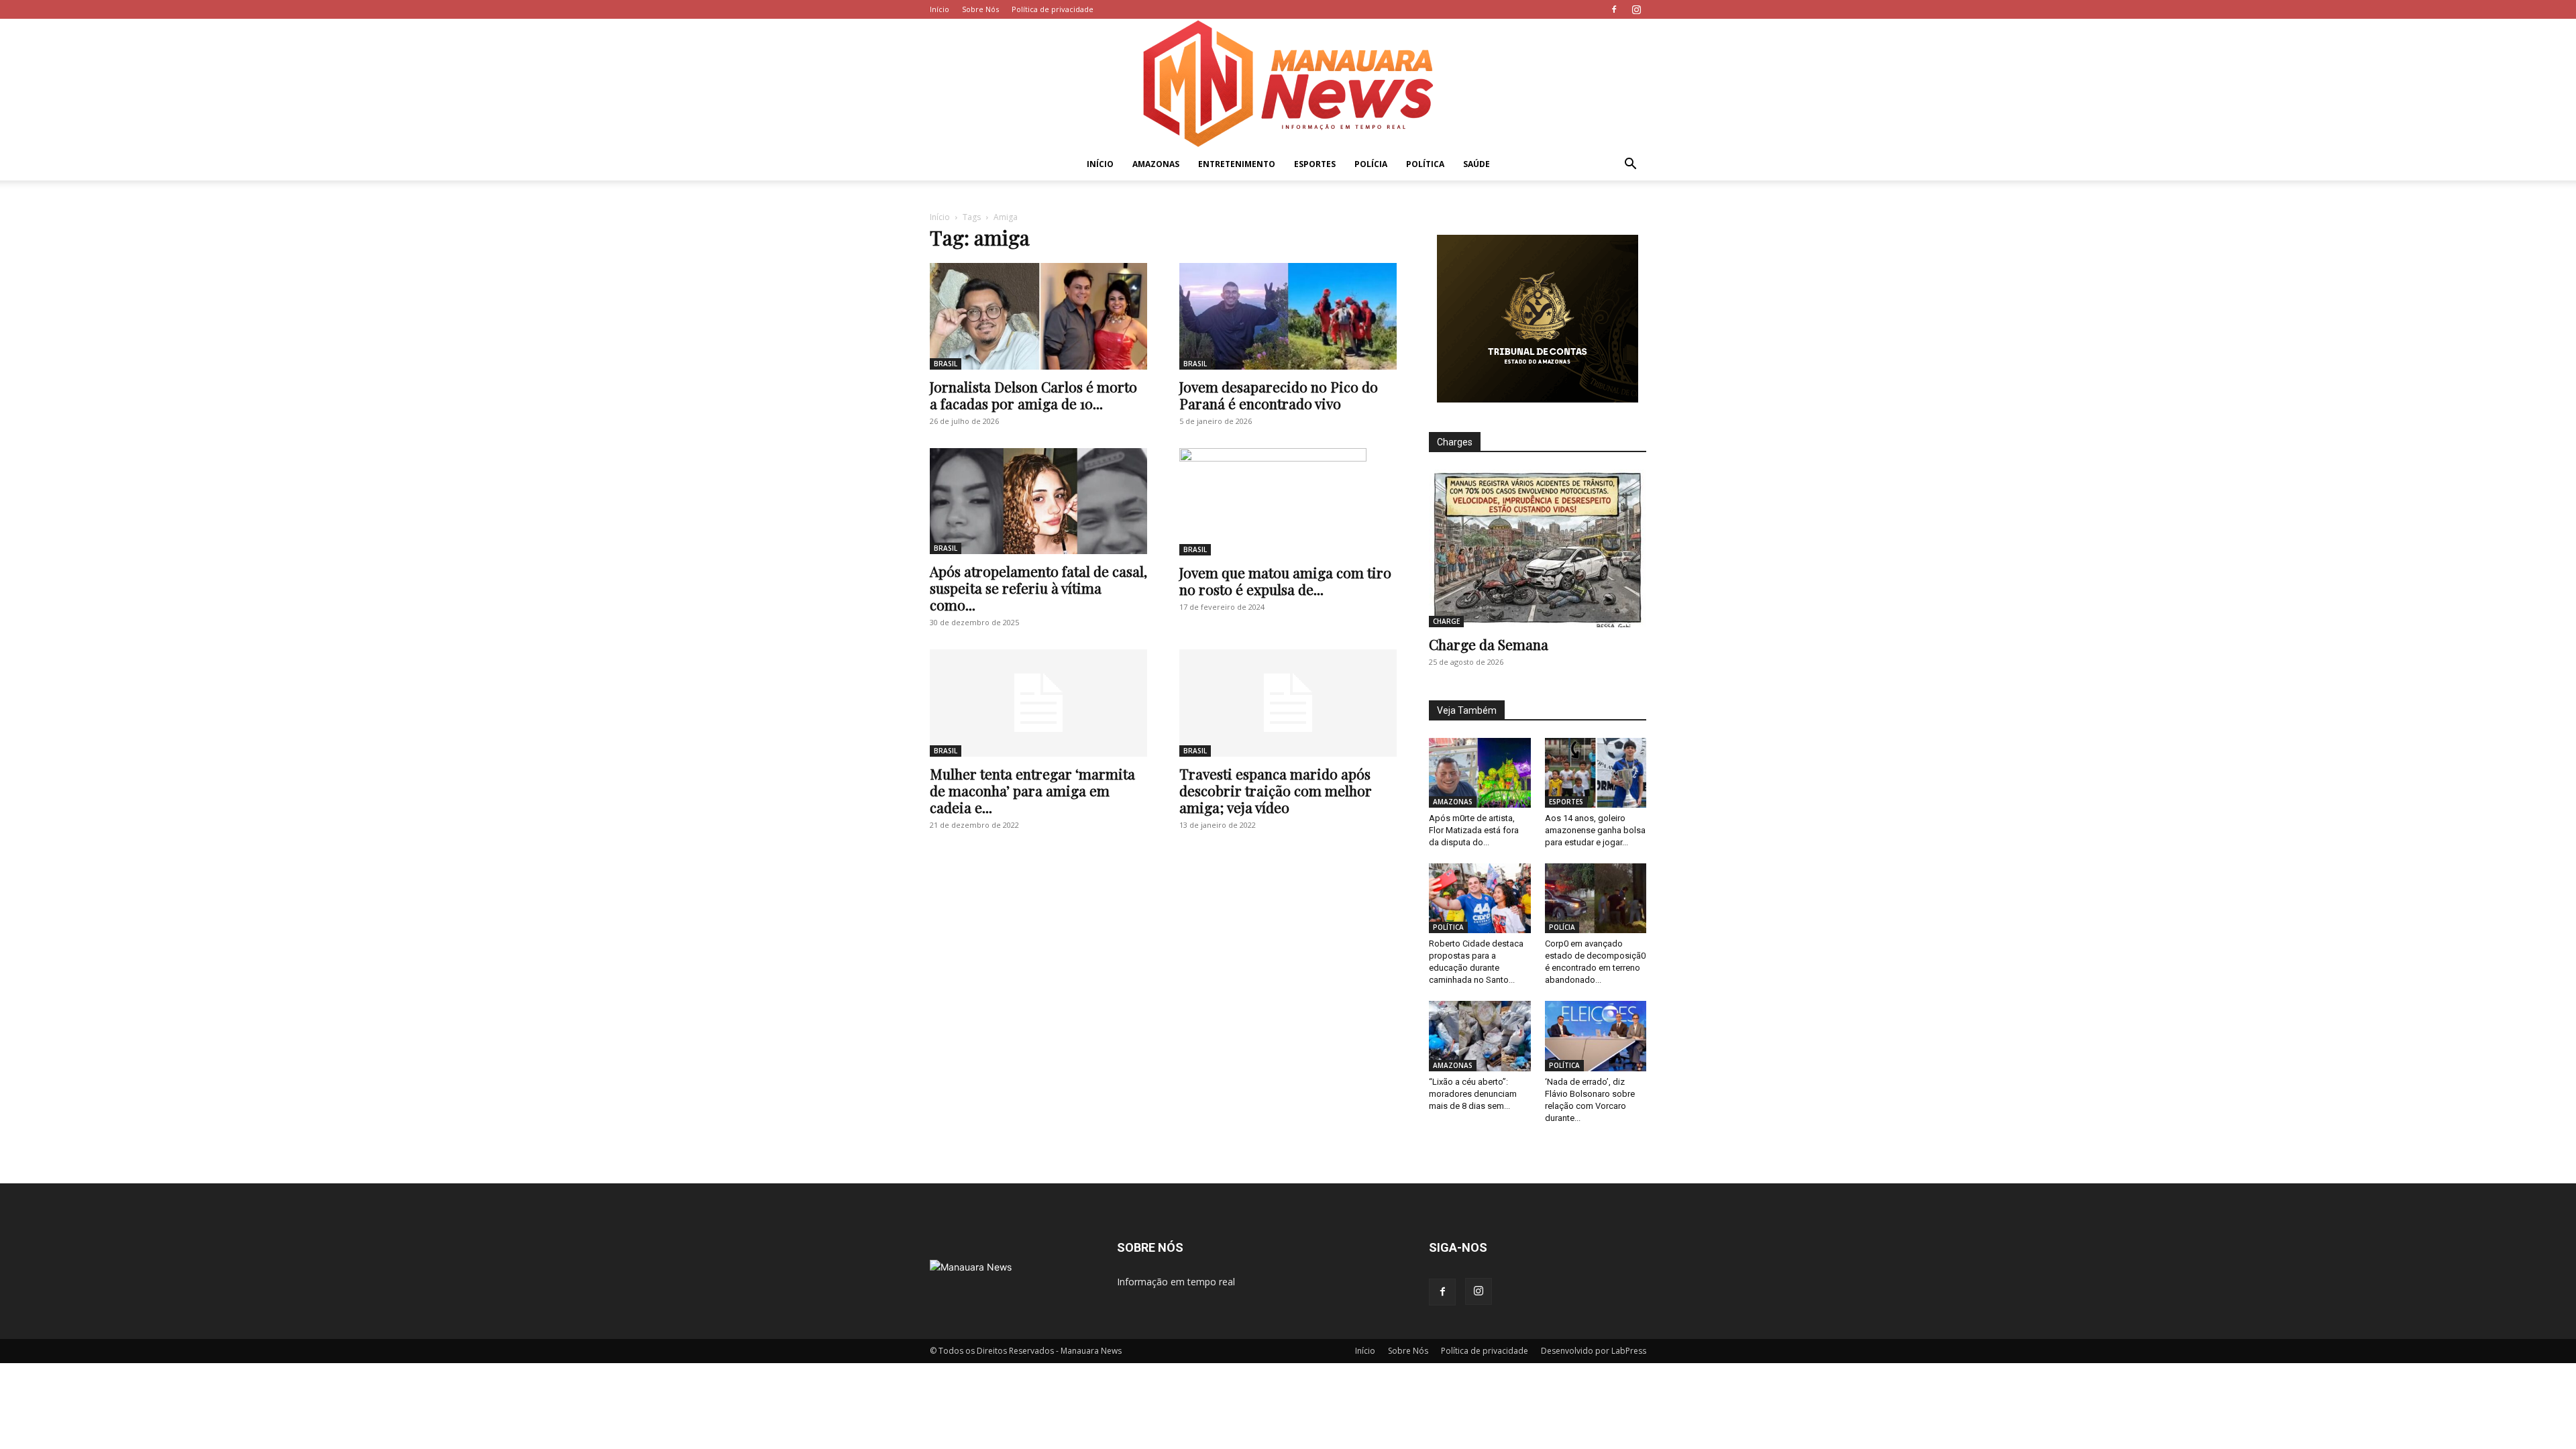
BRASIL (946, 364)
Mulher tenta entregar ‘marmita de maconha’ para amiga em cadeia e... (1032, 790)
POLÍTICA (1425, 164)
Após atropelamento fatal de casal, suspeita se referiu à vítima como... (1038, 588)
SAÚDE (1477, 164)
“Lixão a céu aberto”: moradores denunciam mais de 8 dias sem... (1473, 1094)
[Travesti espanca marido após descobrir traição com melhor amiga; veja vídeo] (1288, 703)
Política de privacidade (1053, 9)
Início (940, 9)
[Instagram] (1636, 9)
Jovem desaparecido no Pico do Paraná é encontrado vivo (1279, 395)
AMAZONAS (1156, 164)
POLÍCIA (1371, 164)
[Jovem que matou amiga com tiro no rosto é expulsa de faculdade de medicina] (1288, 502)
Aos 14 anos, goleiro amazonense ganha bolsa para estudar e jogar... (1595, 830)
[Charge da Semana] (1538, 548)
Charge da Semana (1489, 644)
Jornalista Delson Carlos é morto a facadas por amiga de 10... (1033, 395)
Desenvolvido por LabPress (1594, 1351)
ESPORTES (1315, 164)
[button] (1630, 165)
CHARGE (1446, 621)
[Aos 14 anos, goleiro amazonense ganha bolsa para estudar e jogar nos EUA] (1596, 773)
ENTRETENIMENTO (1237, 164)
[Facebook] (1614, 9)
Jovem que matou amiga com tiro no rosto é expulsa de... (1285, 581)
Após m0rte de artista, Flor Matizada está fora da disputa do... (1474, 830)
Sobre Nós (980, 9)
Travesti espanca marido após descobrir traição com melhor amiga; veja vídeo (1276, 790)
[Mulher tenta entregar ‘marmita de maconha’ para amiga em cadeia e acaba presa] (1038, 703)
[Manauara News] (1288, 84)
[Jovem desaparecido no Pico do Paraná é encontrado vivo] (1288, 316)
